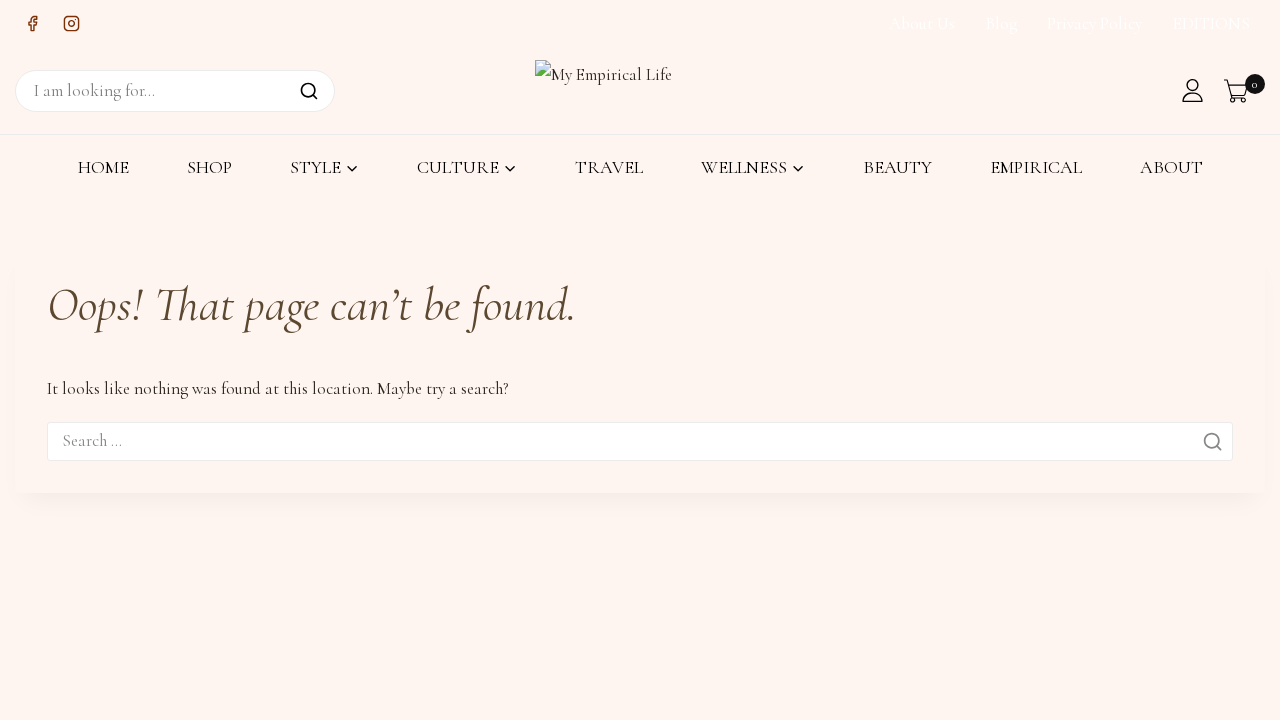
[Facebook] (32, 24)
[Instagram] (71, 24)
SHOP (209, 167)
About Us (922, 23)
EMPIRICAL (1036, 167)
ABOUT (1171, 167)
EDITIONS (1211, 23)
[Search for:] (640, 440)
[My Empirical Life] (610, 90)
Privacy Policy (1094, 23)
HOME (103, 167)
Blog (1001, 23)
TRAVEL (609, 167)
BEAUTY (897, 167)
